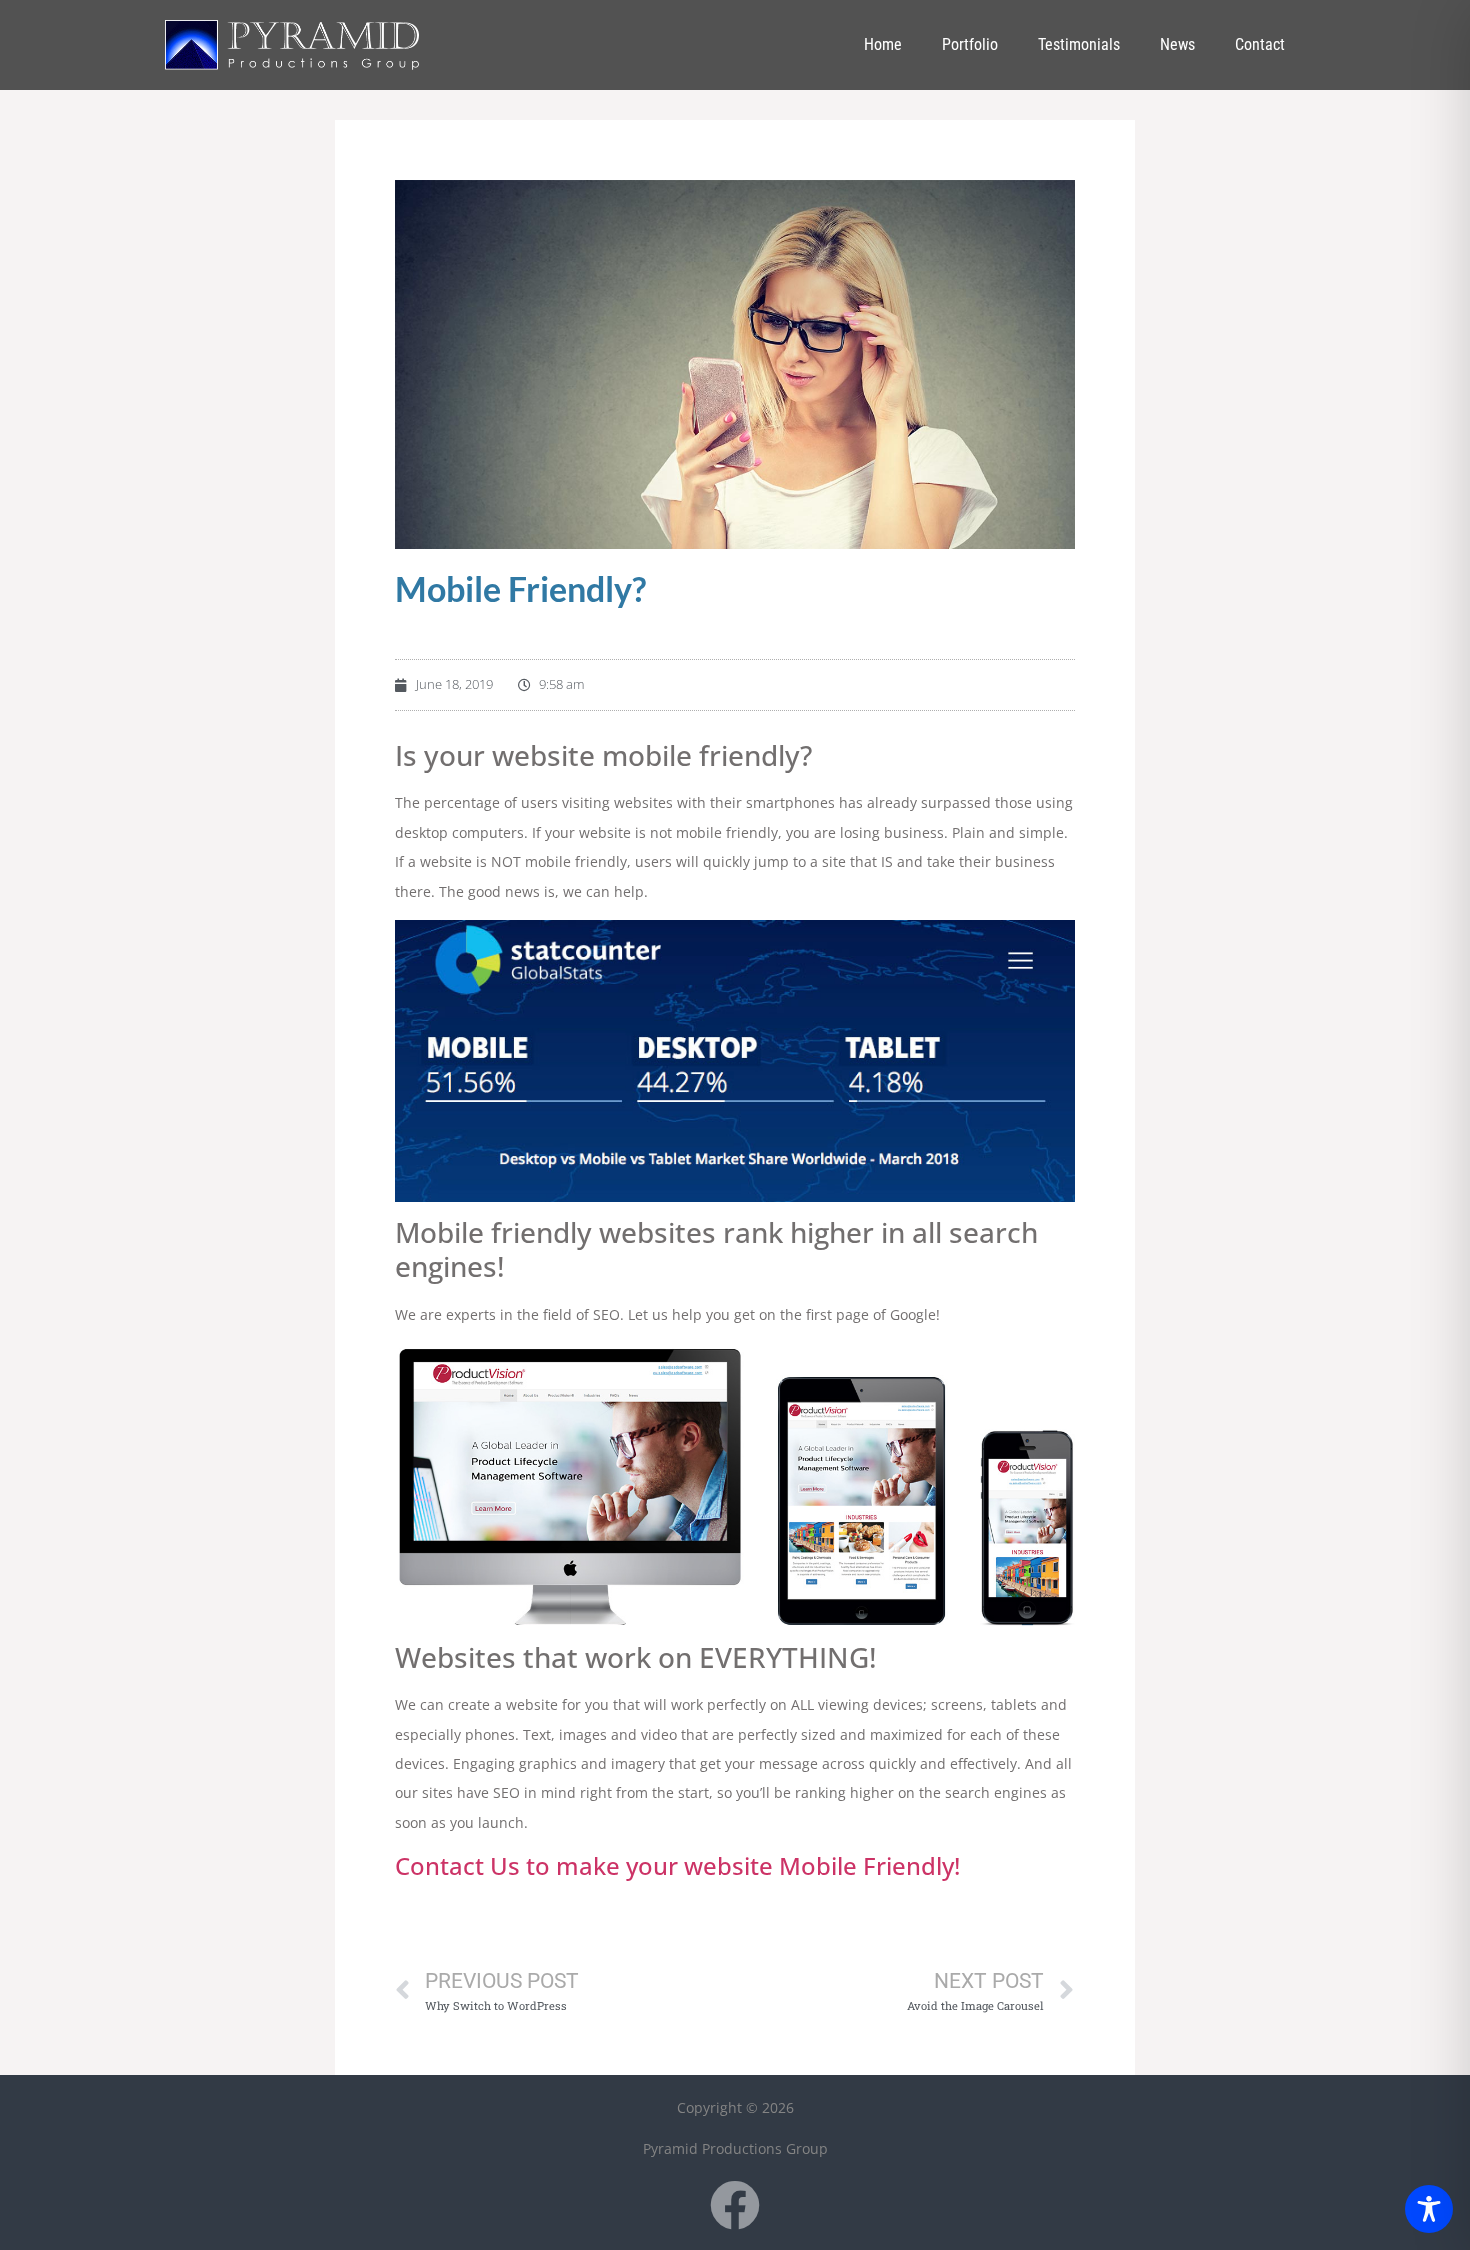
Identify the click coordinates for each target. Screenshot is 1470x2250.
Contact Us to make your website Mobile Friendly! (677, 1865)
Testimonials (1079, 44)
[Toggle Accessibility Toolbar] (1429, 2209)
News (1177, 44)
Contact (1260, 44)
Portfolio (970, 44)
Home (883, 44)
